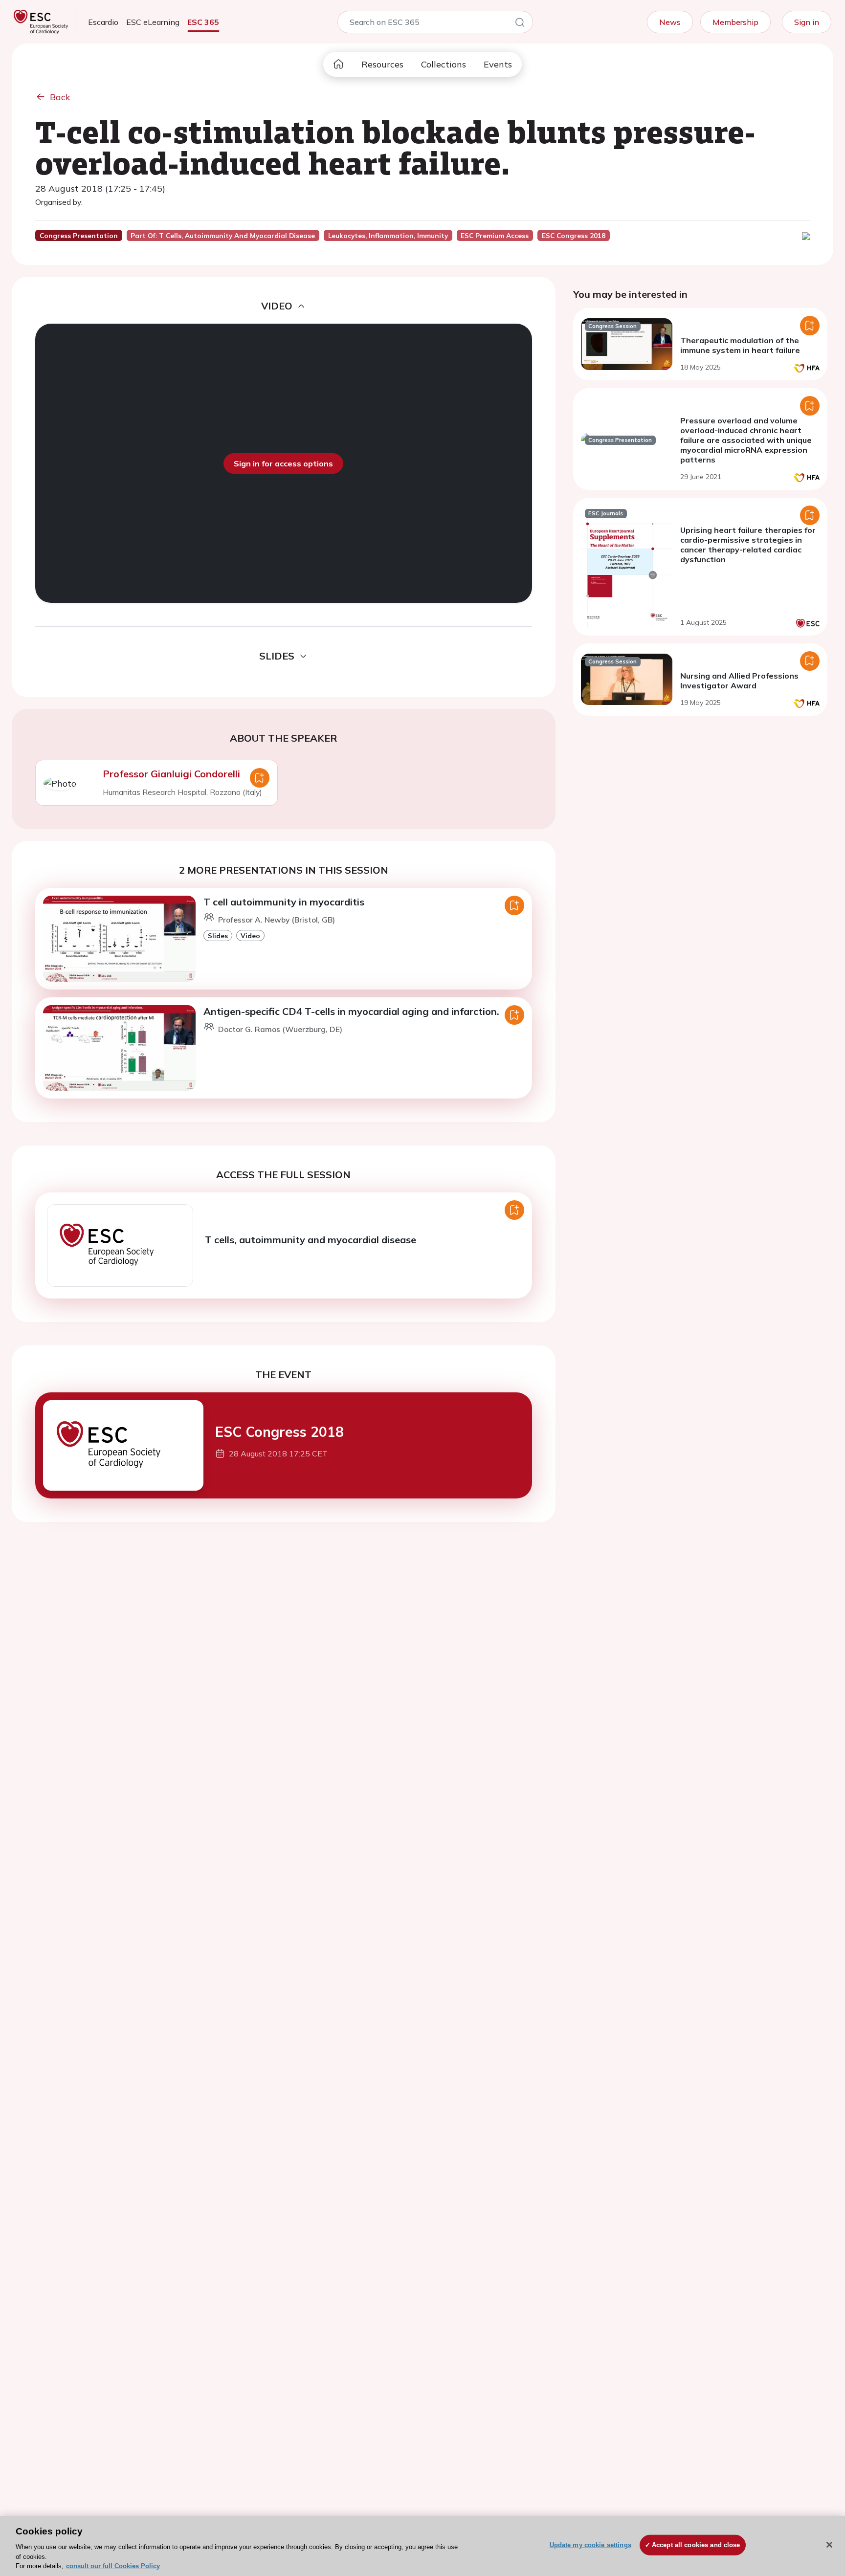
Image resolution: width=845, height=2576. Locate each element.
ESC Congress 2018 (279, 1432)
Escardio (103, 22)
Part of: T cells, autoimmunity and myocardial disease (223, 236)
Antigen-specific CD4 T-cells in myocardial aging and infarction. (351, 1011)
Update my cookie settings (590, 2545)
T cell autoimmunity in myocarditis (284, 902)
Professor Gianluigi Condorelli (171, 774)
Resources (382, 64)
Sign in (807, 22)
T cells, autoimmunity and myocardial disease (311, 1240)
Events (498, 64)
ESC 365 (203, 22)
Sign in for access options (283, 463)
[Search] (520, 24)
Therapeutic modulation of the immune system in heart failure (740, 345)
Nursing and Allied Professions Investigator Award (739, 681)
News (670, 22)
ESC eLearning (153, 22)
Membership (735, 22)
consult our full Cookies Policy (113, 2566)
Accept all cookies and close (696, 2545)
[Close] (829, 2545)
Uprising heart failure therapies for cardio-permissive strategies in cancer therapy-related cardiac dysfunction (748, 545)
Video (250, 936)
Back (60, 97)
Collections (444, 64)
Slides (218, 936)
